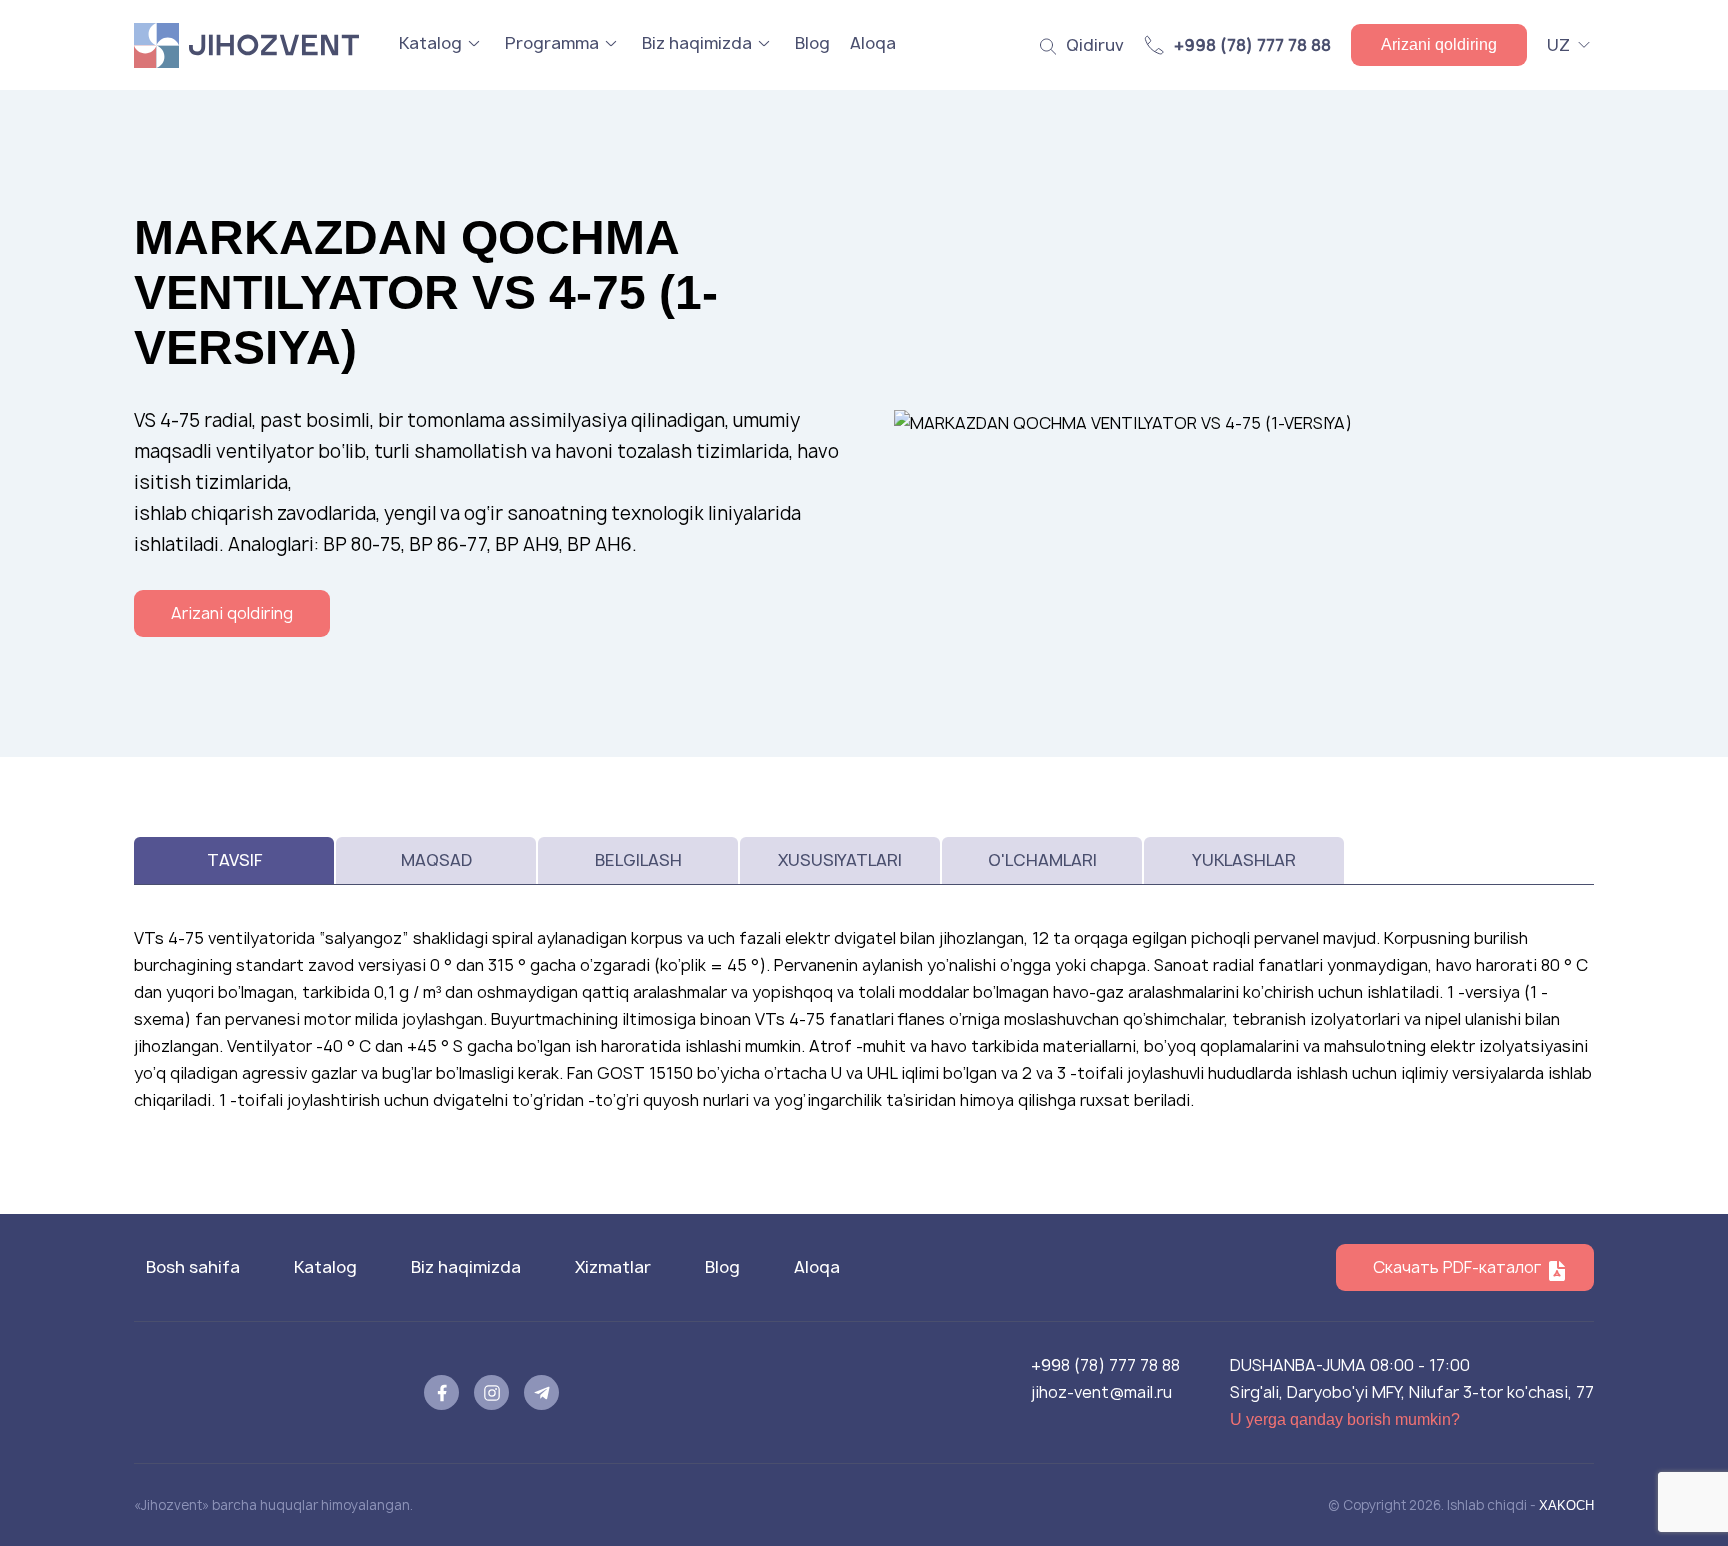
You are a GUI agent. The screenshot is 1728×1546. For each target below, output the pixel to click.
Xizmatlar (613, 1267)
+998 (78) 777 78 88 (1105, 1365)
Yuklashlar (1244, 860)
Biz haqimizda (697, 43)
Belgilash (638, 860)
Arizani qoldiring (1439, 44)
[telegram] (541, 1392)
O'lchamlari (1042, 860)
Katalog (430, 43)
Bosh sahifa (193, 1267)
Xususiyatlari (840, 860)
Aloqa (873, 43)
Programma (552, 43)
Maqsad (436, 860)
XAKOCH (1566, 1505)
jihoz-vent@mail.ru (1101, 1392)
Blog (812, 43)
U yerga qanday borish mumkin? (1345, 1419)
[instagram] (491, 1392)
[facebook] (441, 1392)
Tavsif (234, 860)
